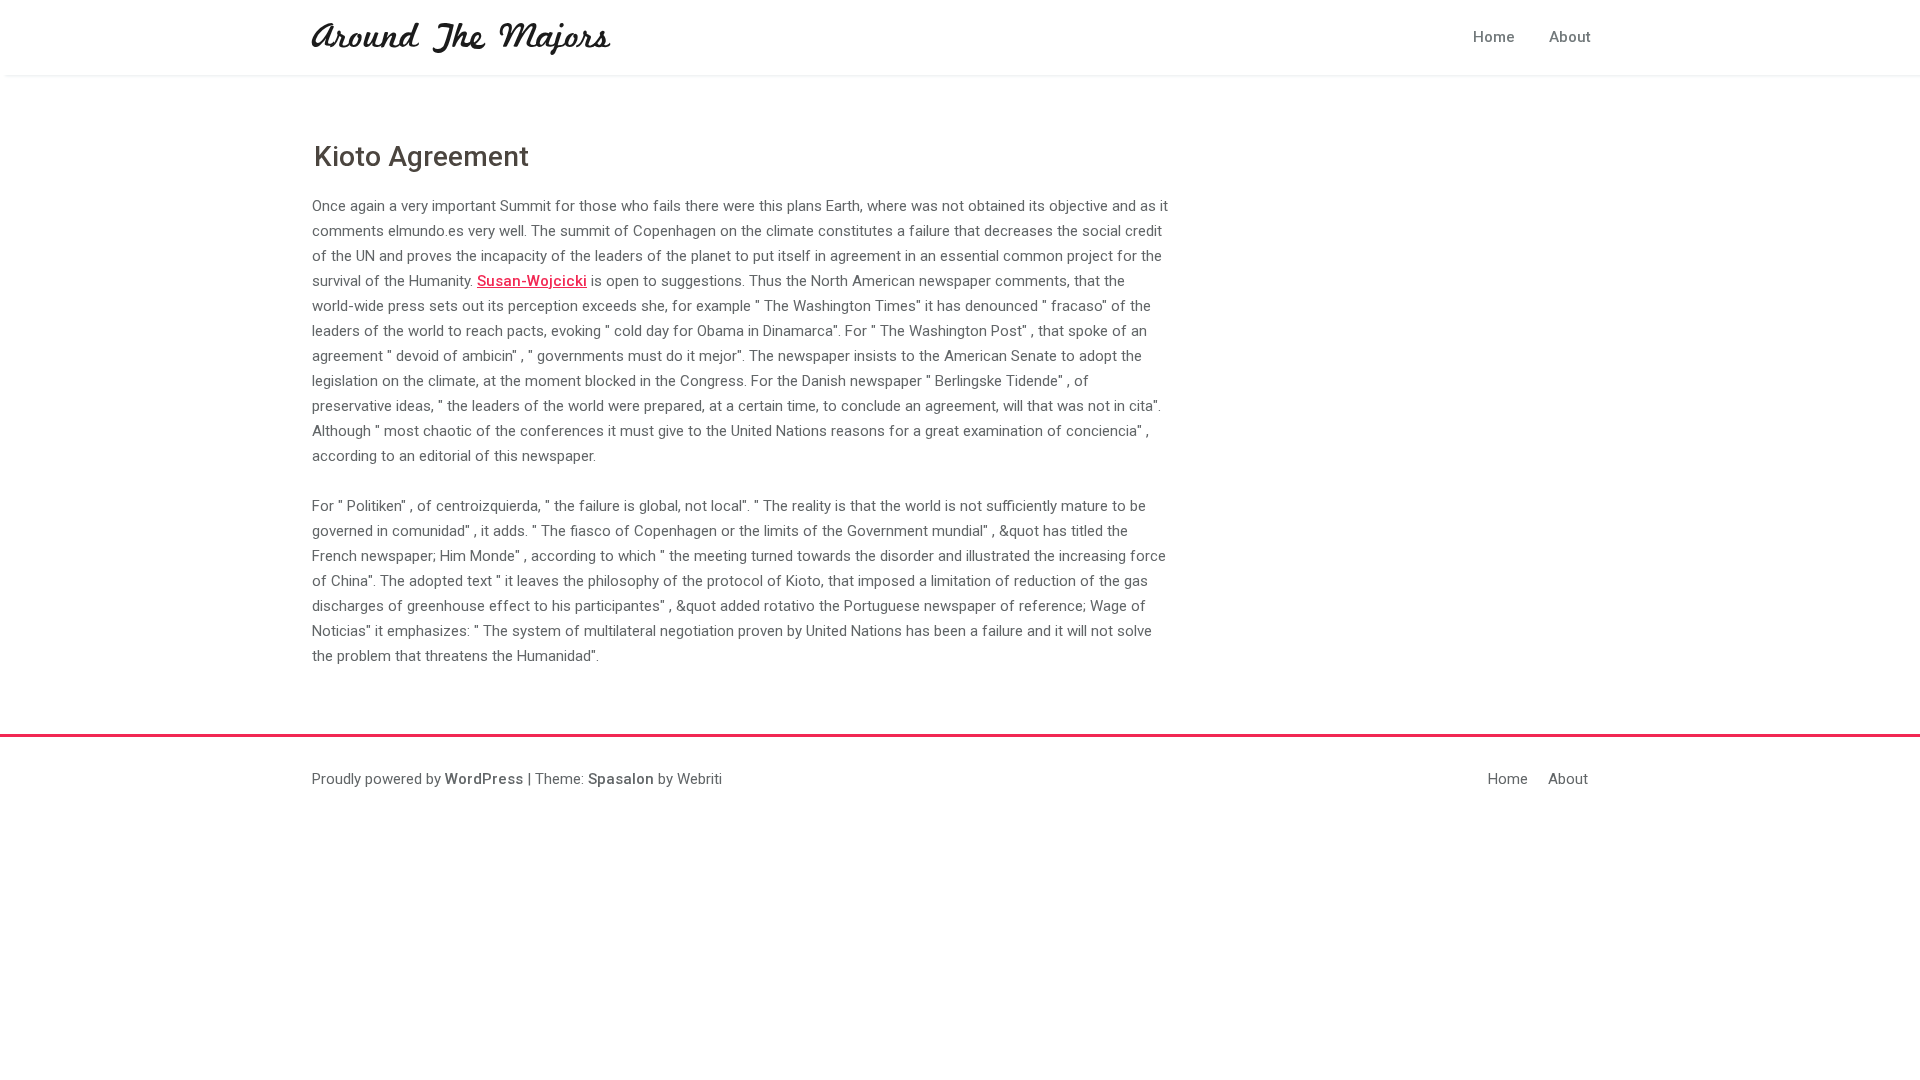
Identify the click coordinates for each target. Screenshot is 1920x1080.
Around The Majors (461, 38)
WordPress (484, 779)
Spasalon (621, 779)
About (1570, 37)
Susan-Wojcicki (532, 281)
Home (1494, 37)
